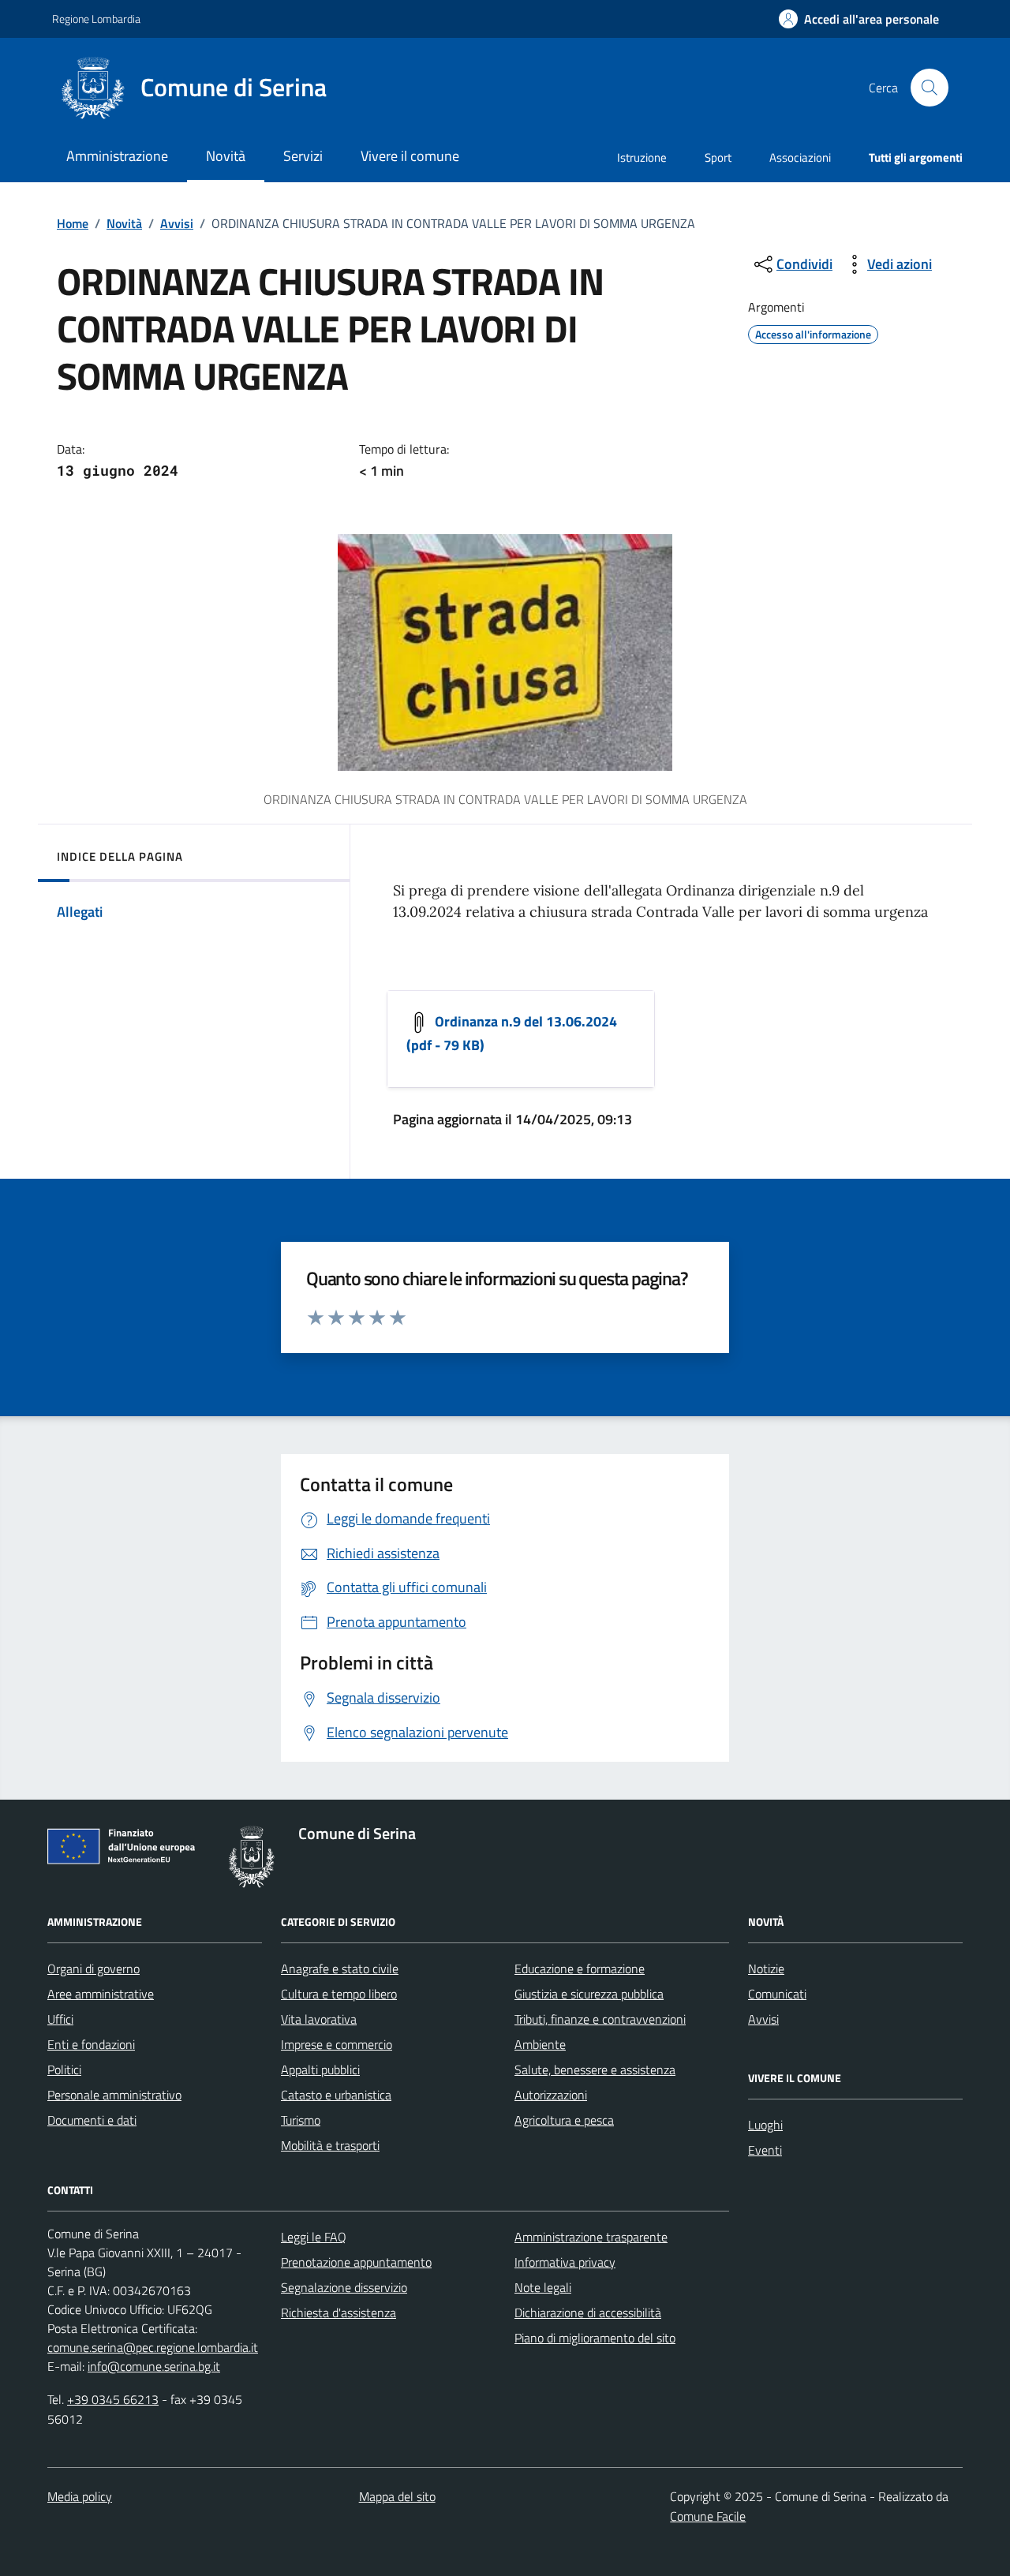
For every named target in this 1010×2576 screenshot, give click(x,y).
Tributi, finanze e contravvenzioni (600, 2019)
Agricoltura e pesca (564, 2120)
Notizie (766, 1968)
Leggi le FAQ (314, 2237)
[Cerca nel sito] (930, 88)
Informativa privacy (565, 2262)
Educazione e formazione (580, 1968)
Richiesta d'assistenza (339, 2312)
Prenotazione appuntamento (356, 2262)
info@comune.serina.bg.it (154, 2366)
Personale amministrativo (114, 2095)
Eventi (765, 2150)
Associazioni (800, 157)
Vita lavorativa (319, 2019)
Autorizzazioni (551, 2095)
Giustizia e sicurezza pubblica (589, 1994)
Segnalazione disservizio (344, 2287)
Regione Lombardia (96, 19)
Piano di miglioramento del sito (595, 2338)
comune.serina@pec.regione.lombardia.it (153, 2347)
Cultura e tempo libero (339, 1994)
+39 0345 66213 (113, 2399)
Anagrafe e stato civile (340, 1968)
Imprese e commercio (337, 2044)
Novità (124, 223)
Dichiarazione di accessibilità (588, 2312)
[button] (859, 19)
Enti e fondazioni (91, 2044)
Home (73, 223)
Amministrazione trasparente (591, 2237)
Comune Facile (708, 2516)
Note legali (543, 2287)
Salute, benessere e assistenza (595, 2069)
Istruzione (642, 157)
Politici (64, 2069)
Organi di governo (94, 1968)
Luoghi (765, 2125)
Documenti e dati (92, 2120)
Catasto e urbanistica (336, 2095)
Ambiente (540, 2044)
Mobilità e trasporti (330, 2145)
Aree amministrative (101, 1994)
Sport (718, 157)
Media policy (80, 2496)
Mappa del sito (397, 2496)
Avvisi (177, 223)
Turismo (301, 2120)
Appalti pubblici (320, 2069)
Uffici (60, 2019)
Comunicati (777, 1994)
